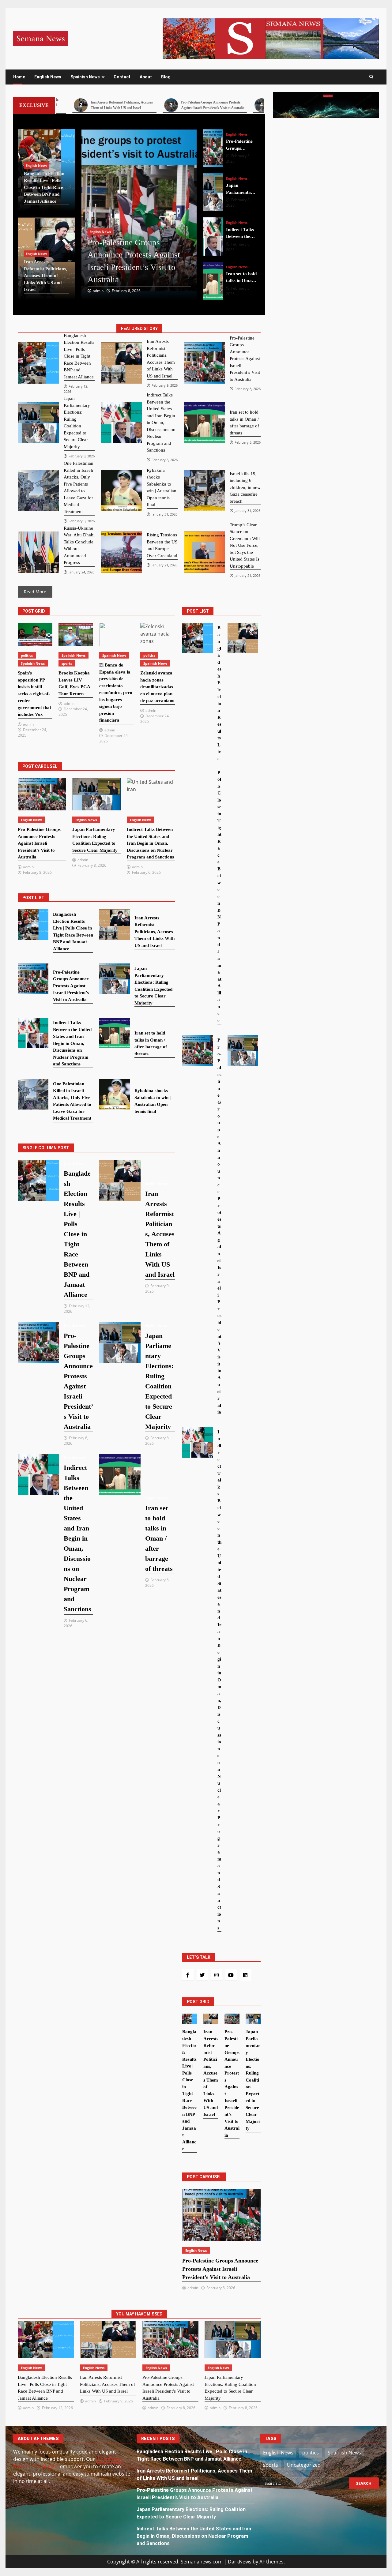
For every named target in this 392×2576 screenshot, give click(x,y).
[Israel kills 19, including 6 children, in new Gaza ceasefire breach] (204, 491)
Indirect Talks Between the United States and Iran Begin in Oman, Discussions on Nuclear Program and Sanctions (194, 2536)
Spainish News (85, 77)
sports (67, 663)
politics (27, 655)
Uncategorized (304, 2465)
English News (48, 77)
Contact (122, 77)
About (146, 77)
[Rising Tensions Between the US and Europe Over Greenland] (121, 552)
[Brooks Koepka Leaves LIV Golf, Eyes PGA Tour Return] (76, 634)
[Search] (371, 77)
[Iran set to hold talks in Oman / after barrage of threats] (213, 237)
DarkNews (240, 2562)
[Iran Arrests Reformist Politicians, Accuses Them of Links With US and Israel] (121, 363)
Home (19, 77)
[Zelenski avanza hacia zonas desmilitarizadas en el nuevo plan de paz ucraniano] (158, 634)
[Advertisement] (271, 38)
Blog (166, 77)
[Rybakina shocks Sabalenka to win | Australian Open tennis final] (121, 491)
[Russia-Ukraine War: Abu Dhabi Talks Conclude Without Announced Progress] (38, 552)
